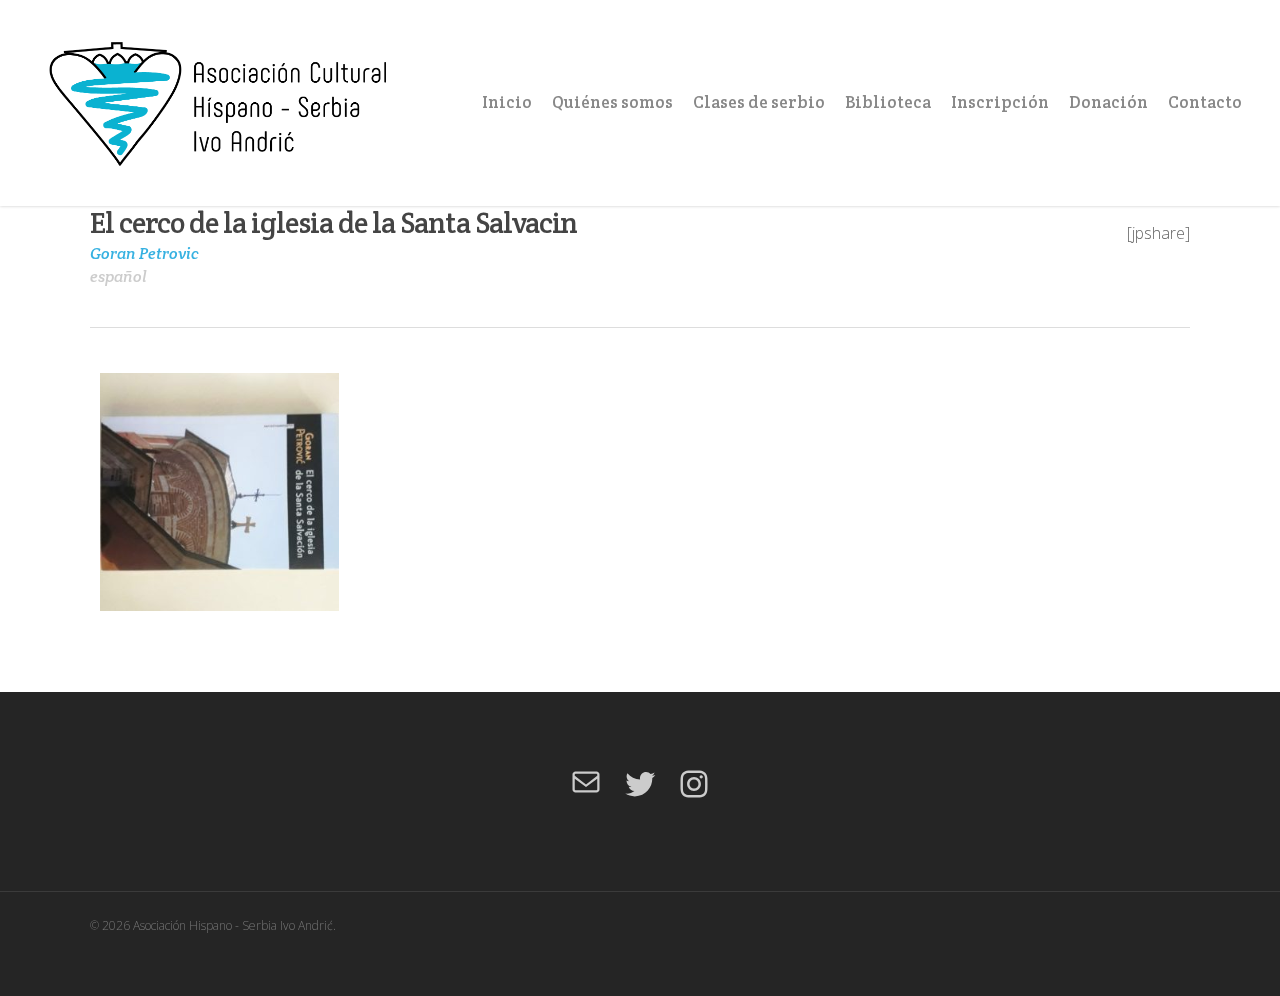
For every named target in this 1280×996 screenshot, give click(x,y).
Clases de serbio (759, 102)
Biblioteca (888, 102)
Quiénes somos (612, 102)
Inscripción (1000, 102)
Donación (1108, 102)
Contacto (1205, 102)
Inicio (507, 102)
